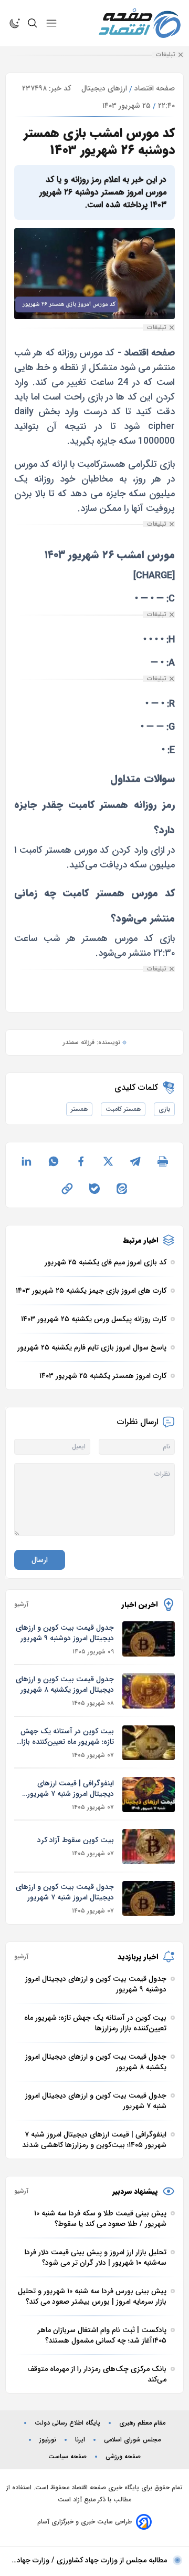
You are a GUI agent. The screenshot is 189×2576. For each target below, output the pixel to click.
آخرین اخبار (140, 1604)
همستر (79, 1109)
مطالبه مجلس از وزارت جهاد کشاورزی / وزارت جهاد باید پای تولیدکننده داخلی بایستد (92, 2560)
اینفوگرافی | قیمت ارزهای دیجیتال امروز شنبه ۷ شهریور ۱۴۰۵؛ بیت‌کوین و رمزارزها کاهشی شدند (71, 1788)
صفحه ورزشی (123, 2457)
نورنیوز (48, 2440)
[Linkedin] (26, 1161)
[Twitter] (108, 1161)
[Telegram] (135, 1161)
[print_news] (163, 1161)
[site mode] (15, 23)
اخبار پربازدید (138, 1957)
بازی (164, 1109)
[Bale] (94, 1189)
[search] (33, 23)
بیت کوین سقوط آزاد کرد (76, 1840)
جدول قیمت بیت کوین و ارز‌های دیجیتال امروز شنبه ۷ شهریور (65, 1892)
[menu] (51, 23)
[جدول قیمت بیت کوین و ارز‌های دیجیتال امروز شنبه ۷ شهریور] (149, 1899)
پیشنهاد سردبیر (135, 2191)
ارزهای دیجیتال (104, 88)
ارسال (40, 1560)
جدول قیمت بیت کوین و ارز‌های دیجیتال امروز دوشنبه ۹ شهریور (65, 1633)
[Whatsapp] (54, 1161)
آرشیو (21, 1604)
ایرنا (80, 2440)
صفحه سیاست (67, 2457)
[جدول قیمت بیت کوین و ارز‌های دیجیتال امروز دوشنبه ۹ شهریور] (149, 1639)
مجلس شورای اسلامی (132, 2440)
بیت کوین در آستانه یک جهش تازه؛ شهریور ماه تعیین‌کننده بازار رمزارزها (66, 1736)
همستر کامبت (123, 1109)
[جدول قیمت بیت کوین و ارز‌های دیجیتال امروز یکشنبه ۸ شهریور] (149, 1691)
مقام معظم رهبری (142, 2423)
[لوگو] (140, 23)
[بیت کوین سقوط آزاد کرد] (149, 1847)
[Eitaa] (122, 1189)
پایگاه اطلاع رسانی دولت (67, 2423)
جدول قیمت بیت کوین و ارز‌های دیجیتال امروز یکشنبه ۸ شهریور (65, 1684)
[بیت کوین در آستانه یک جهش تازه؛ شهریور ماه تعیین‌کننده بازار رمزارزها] (149, 1743)
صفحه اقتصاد (155, 88)
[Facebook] (81, 1161)
